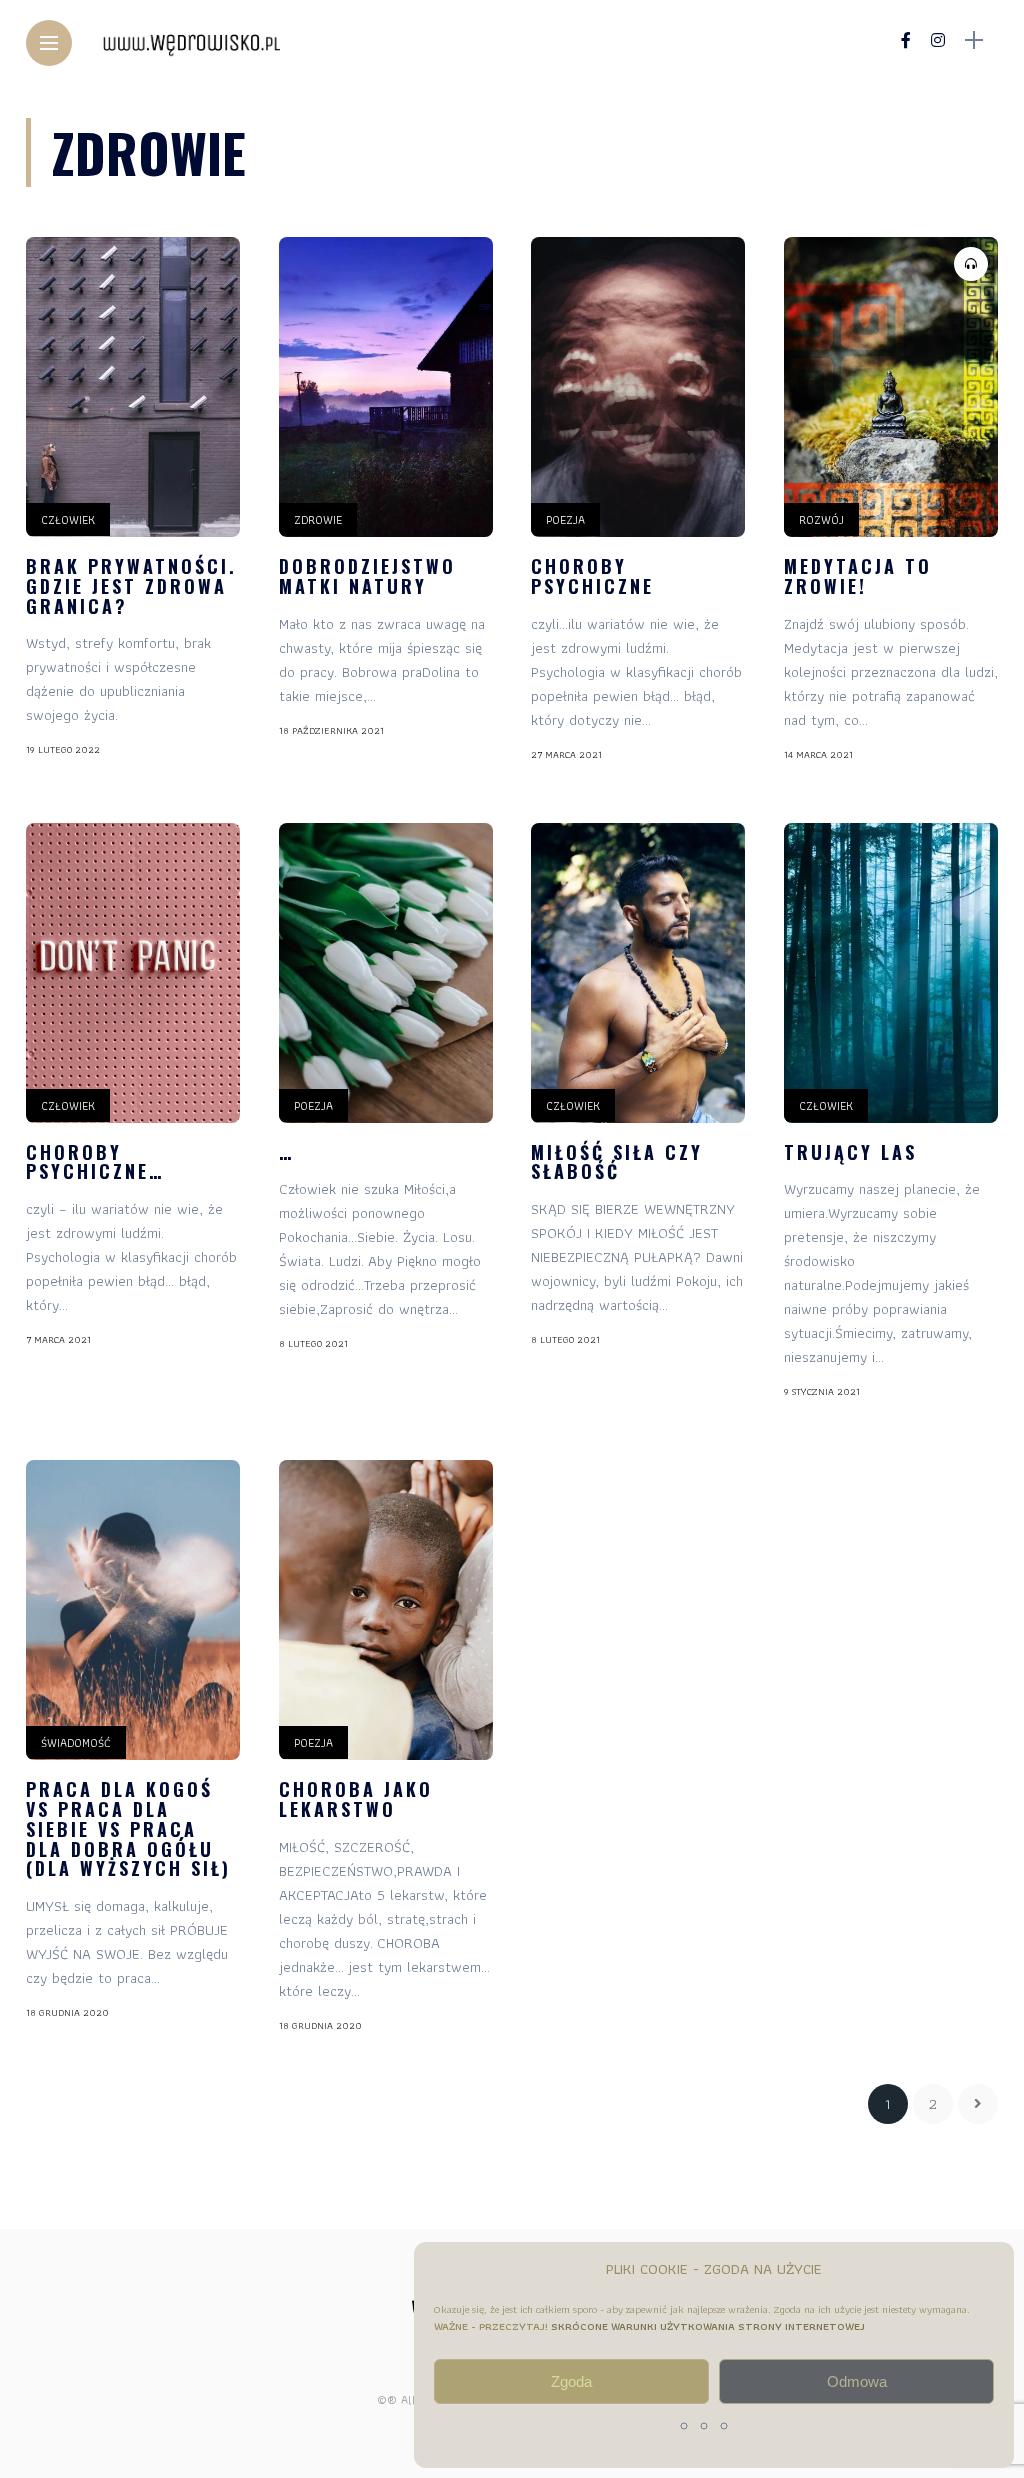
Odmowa (857, 2381)
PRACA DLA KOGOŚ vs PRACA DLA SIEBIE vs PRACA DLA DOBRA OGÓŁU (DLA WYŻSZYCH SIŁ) (128, 1828)
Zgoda (571, 2381)
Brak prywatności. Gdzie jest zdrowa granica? (131, 586)
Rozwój (821, 519)
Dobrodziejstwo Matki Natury (367, 576)
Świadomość (76, 1742)
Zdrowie (318, 519)
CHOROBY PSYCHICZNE (592, 576)
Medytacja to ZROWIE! (858, 576)
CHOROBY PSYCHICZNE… (95, 1162)
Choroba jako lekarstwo (356, 1799)
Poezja (565, 519)
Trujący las (850, 1152)
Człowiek (68, 519)
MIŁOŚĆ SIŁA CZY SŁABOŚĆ (617, 1162)
